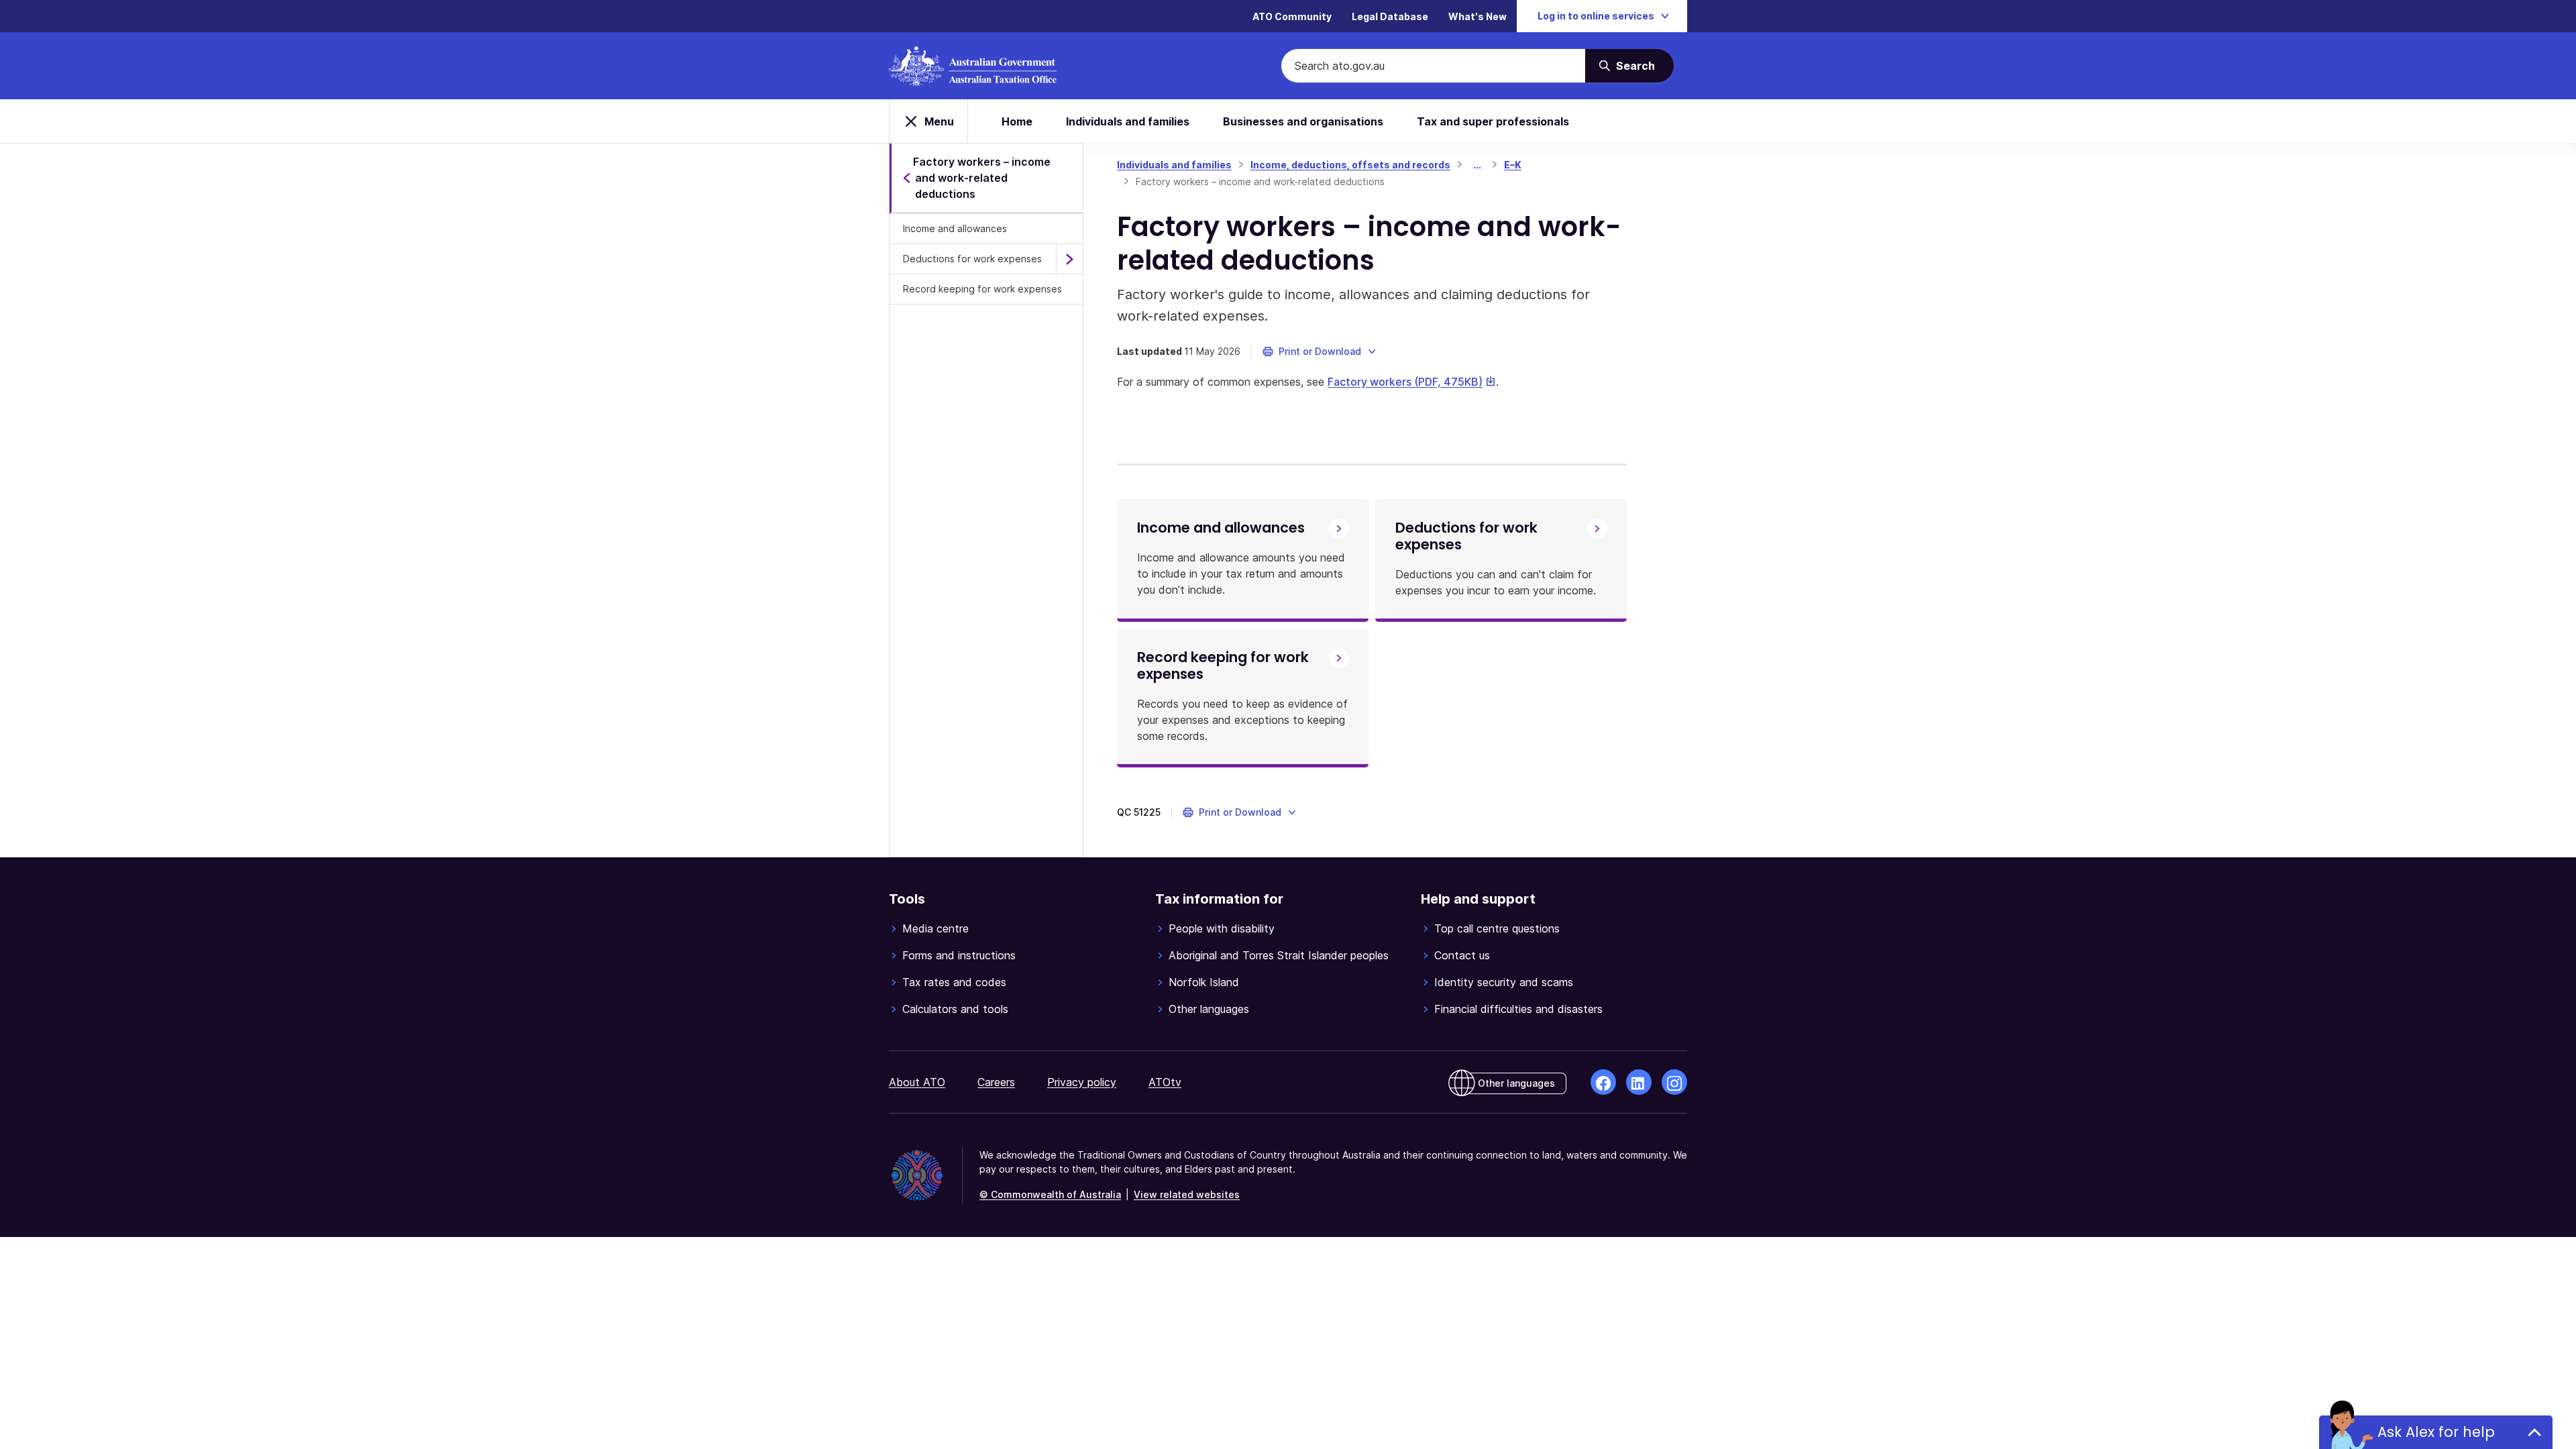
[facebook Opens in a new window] (1603, 1082)
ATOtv (1165, 1082)
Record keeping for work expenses (982, 289)
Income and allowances (955, 228)
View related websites (1187, 1194)
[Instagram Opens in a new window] (1674, 1082)
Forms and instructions (959, 955)
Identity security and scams (1504, 982)
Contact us (1462, 955)
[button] (1320, 352)
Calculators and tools (955, 1009)
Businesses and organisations (1303, 121)
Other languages (1209, 1009)
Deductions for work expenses (972, 259)
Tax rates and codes (954, 982)
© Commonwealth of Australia (1050, 1194)
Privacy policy (1082, 1082)
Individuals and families (1128, 121)
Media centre (935, 928)
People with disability (1222, 928)
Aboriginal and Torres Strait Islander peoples (1279, 955)
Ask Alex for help (2436, 1432)
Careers (996, 1082)
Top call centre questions (1497, 928)
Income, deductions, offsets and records (1350, 165)
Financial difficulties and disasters (1518, 1009)
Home (1017, 121)
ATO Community (1292, 16)
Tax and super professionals (1493, 121)
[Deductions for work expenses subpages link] (1069, 259)
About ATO (917, 1082)
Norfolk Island (1204, 982)
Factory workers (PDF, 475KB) (1412, 382)
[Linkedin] (1639, 1082)
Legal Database (1390, 16)
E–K (1513, 165)
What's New (1478, 16)
